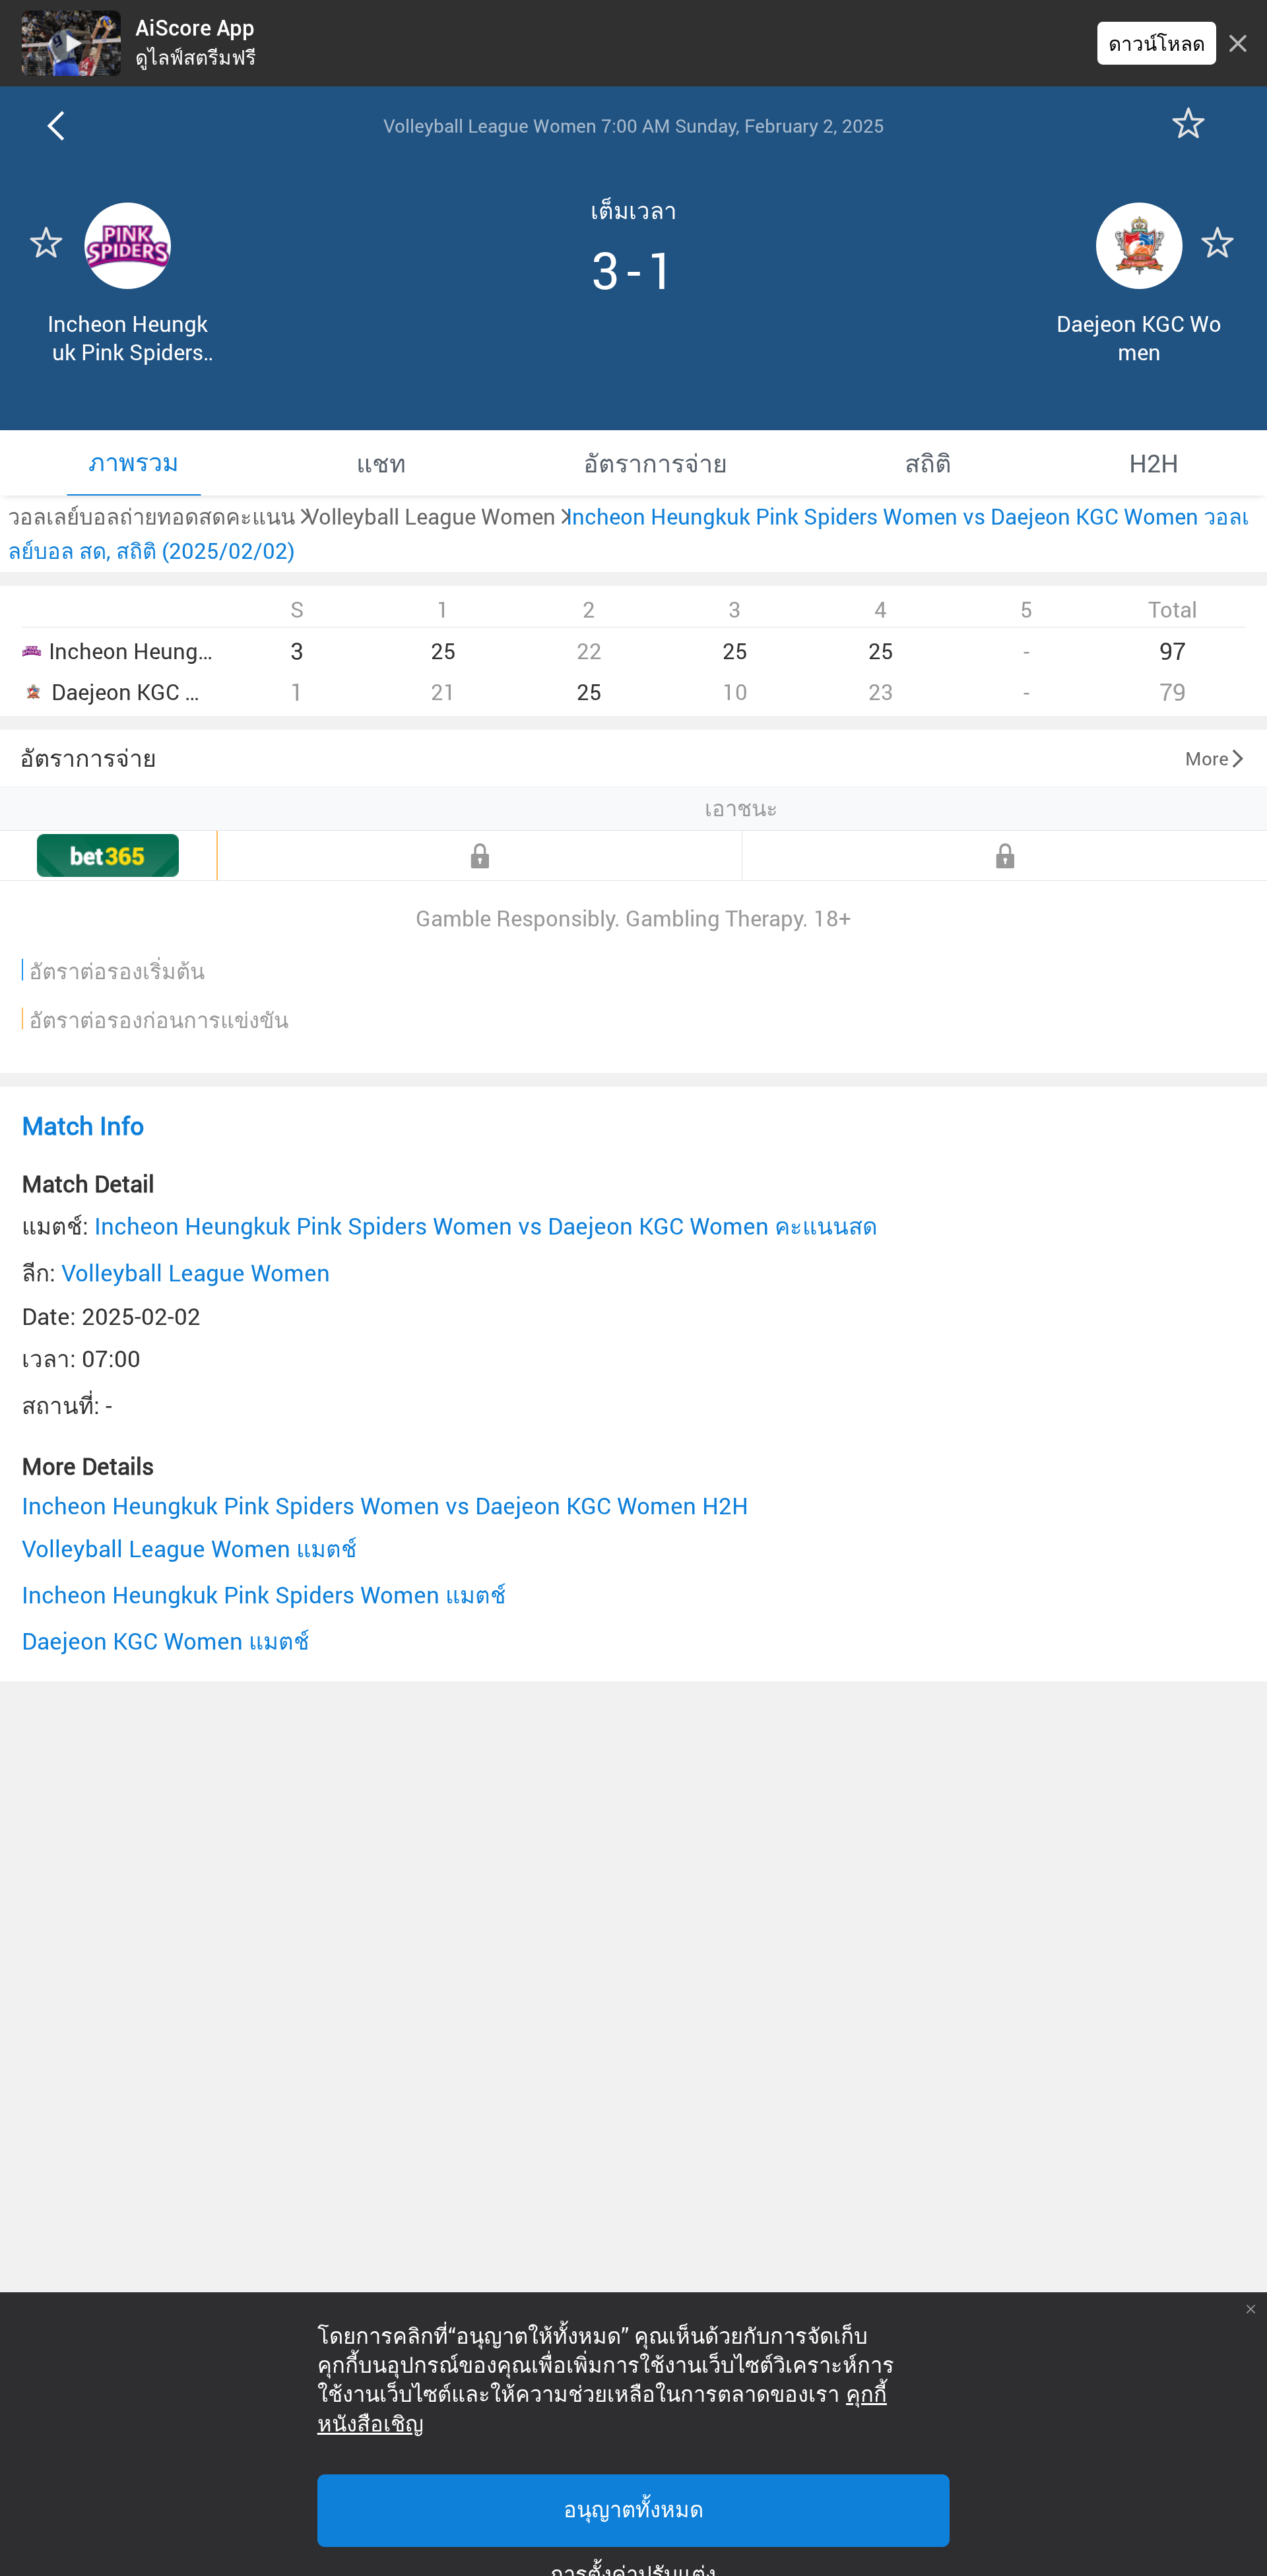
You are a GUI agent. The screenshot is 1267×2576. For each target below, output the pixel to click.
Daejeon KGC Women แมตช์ (166, 1641)
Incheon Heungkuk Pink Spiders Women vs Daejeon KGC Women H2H (385, 1505)
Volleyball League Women (196, 1272)
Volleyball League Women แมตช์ (189, 1548)
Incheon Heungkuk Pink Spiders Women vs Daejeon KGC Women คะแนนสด (486, 1226)
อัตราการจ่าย (88, 757)
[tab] (134, 463)
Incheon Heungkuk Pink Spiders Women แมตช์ (264, 1594)
